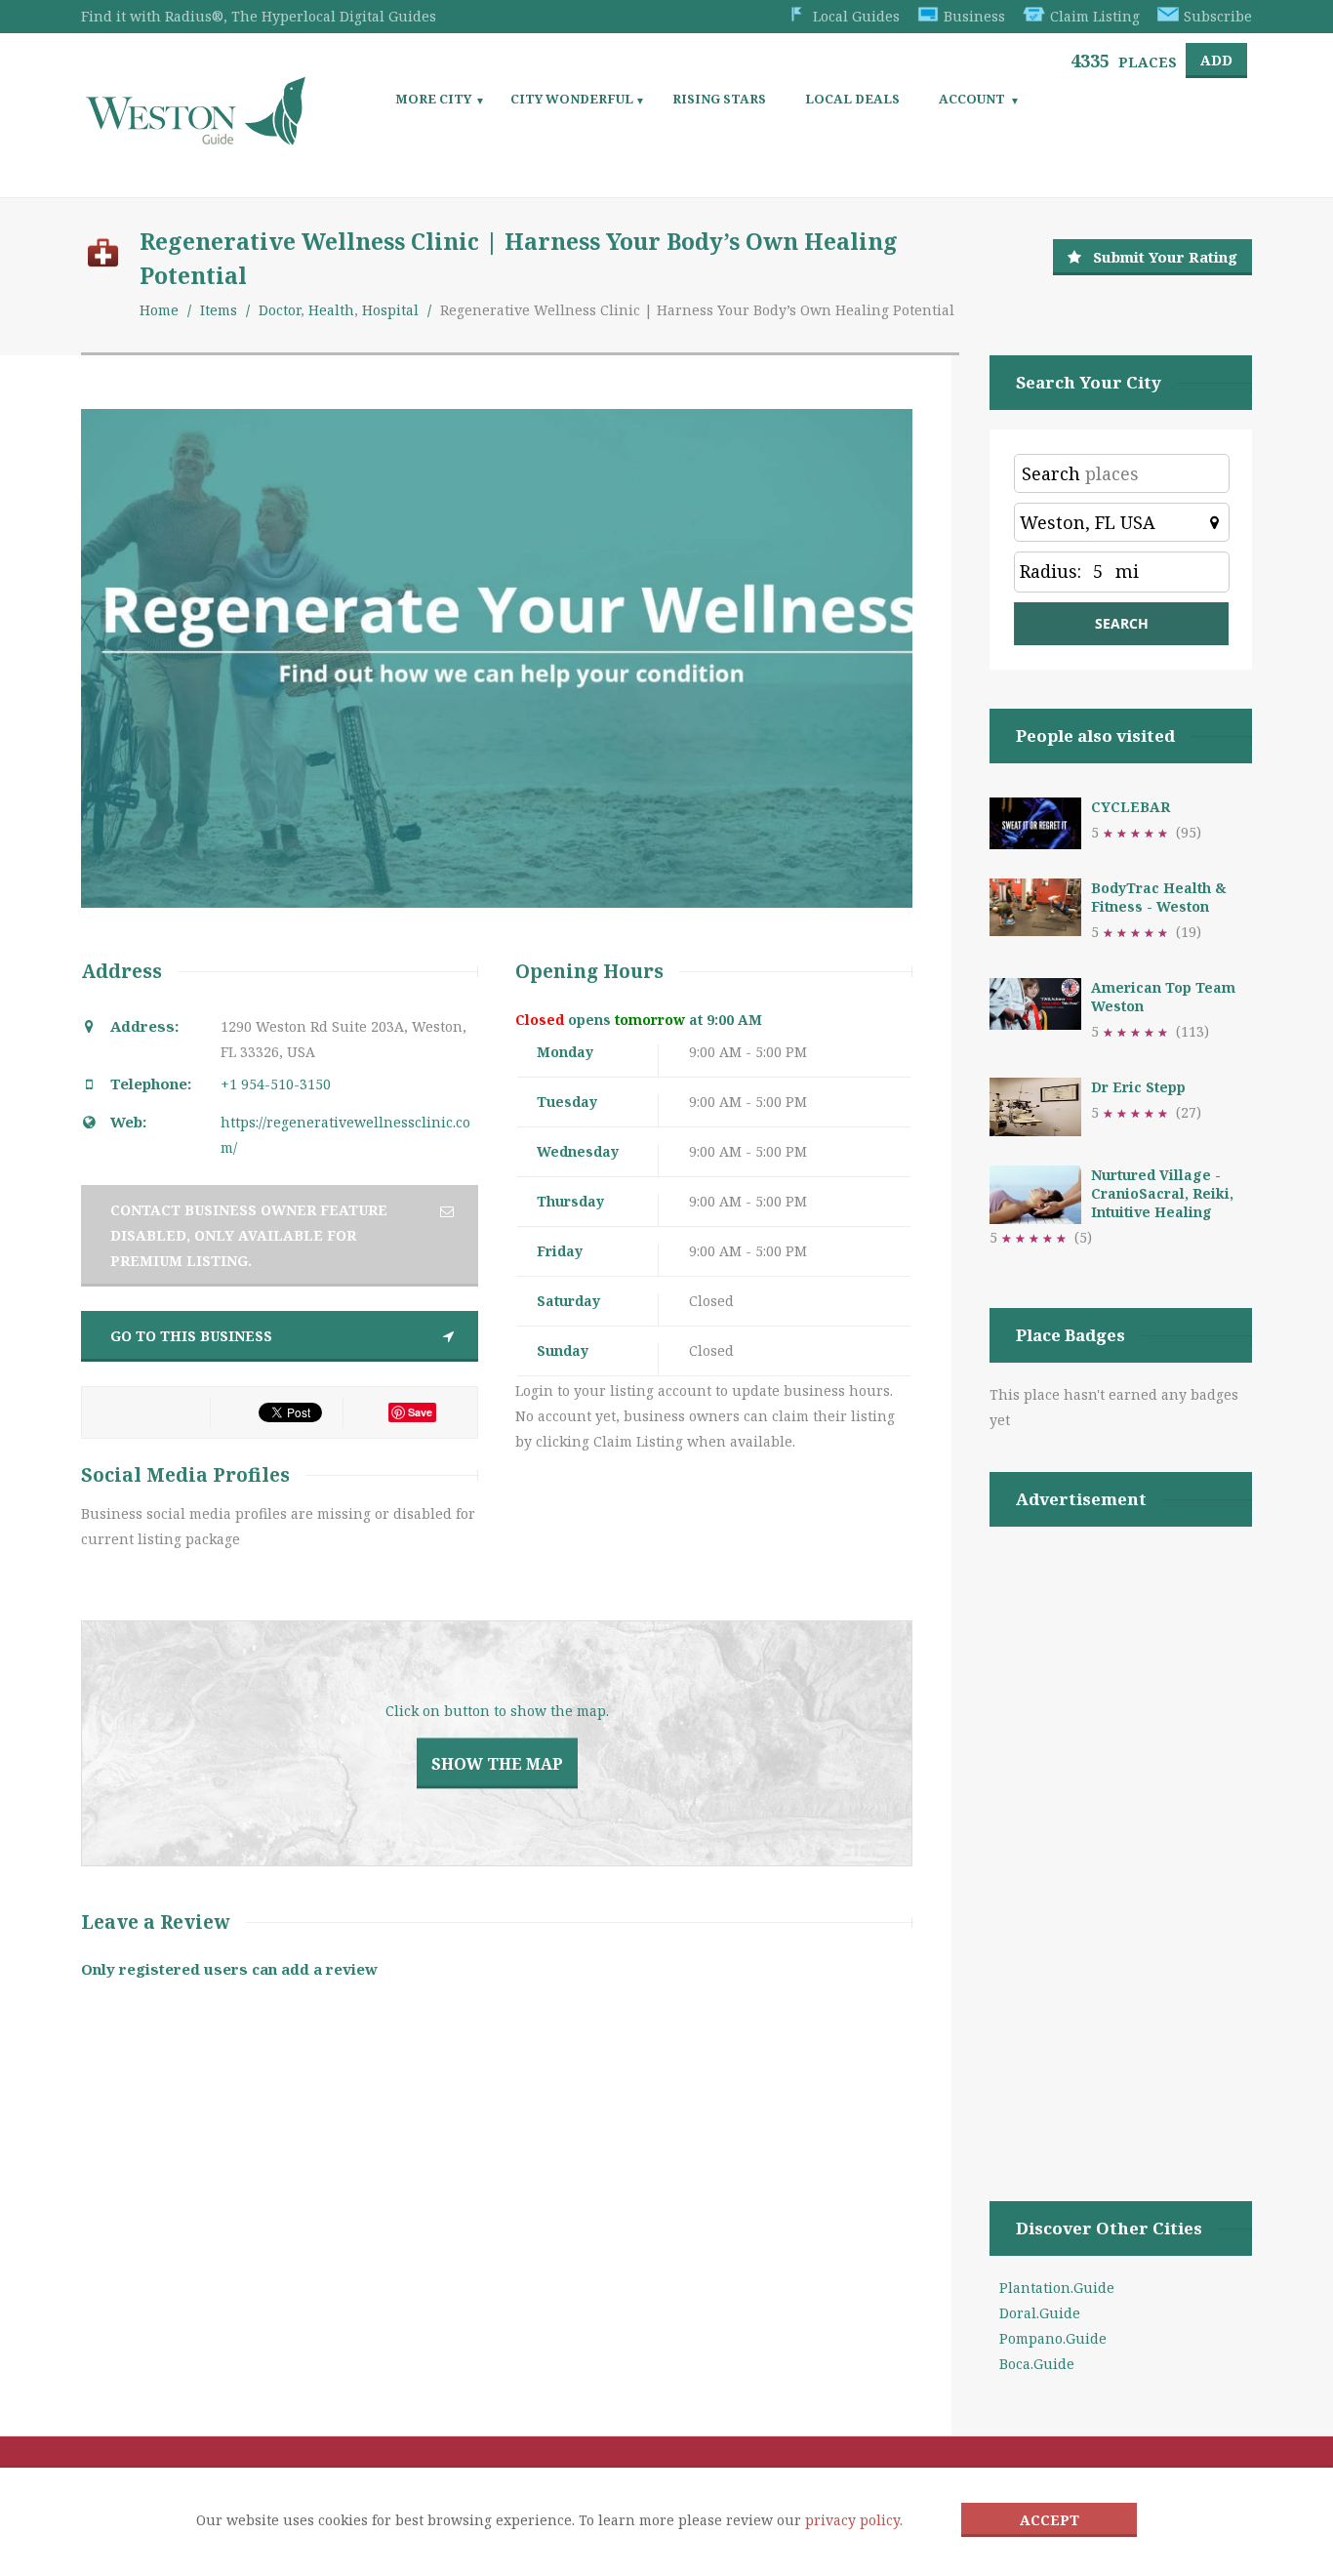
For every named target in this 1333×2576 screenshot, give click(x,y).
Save (420, 1412)
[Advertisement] (1121, 1839)
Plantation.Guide (1057, 2288)
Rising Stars (719, 99)
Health (331, 310)
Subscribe (1218, 16)
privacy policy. (854, 2520)
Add (1216, 60)
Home (159, 310)
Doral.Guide (1040, 2313)
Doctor (280, 310)
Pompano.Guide (1053, 2338)
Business (974, 16)
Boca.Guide (1037, 2364)
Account (972, 99)
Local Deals (852, 99)
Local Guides (856, 16)
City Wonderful (572, 99)
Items (219, 310)
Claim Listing (1095, 16)
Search (1051, 473)
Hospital (390, 310)
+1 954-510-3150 (276, 1084)
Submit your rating (1165, 257)
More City (433, 99)
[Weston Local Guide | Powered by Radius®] (196, 138)
